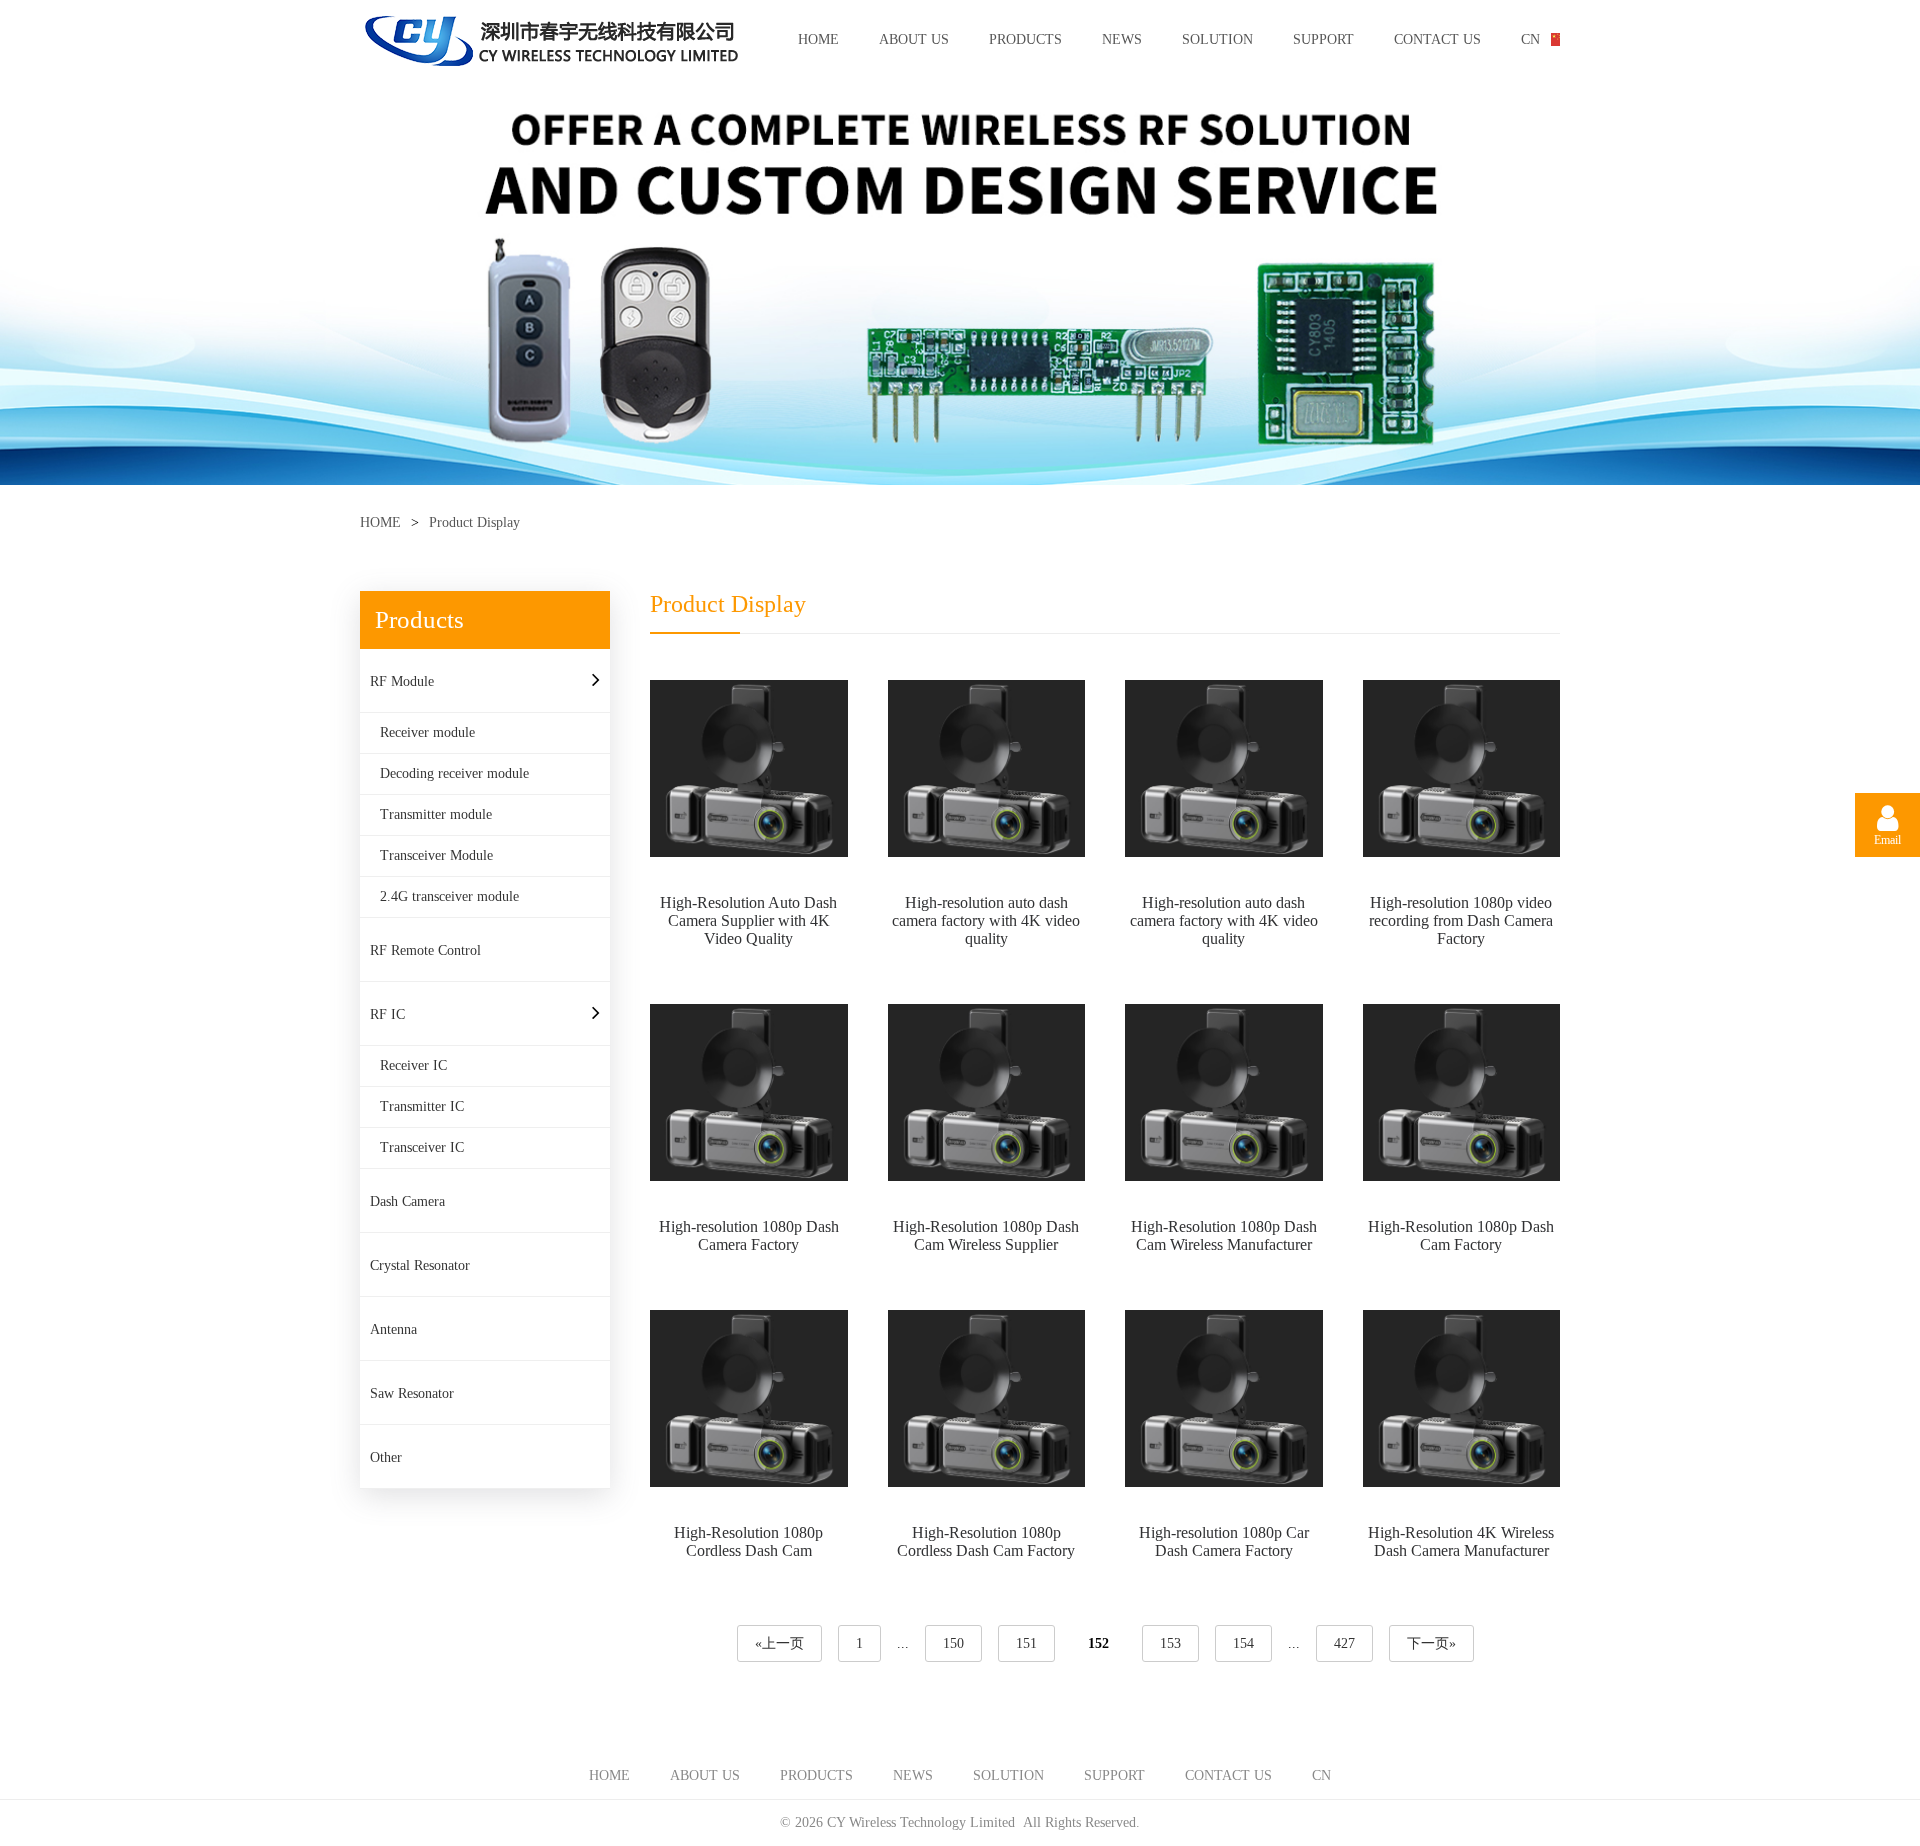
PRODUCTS (1025, 39)
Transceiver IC (422, 1147)
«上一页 (779, 1643)
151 (1026, 1643)
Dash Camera (407, 1201)
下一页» (1431, 1643)
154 (1243, 1643)
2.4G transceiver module (449, 896)
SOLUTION (1217, 39)
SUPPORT (1323, 39)
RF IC (387, 1014)
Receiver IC (413, 1065)
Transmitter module (436, 814)
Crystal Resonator (420, 1265)
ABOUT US (914, 39)
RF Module (402, 681)
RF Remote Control (425, 950)
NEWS (1122, 39)
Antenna (393, 1329)
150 (953, 1643)
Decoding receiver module (454, 773)
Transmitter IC (422, 1106)
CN (1530, 39)
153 (1170, 1643)
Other (386, 1457)
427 (1344, 1643)
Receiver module (427, 732)
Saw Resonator (412, 1393)
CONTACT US (1437, 39)
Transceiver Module (436, 855)
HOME (818, 39)
